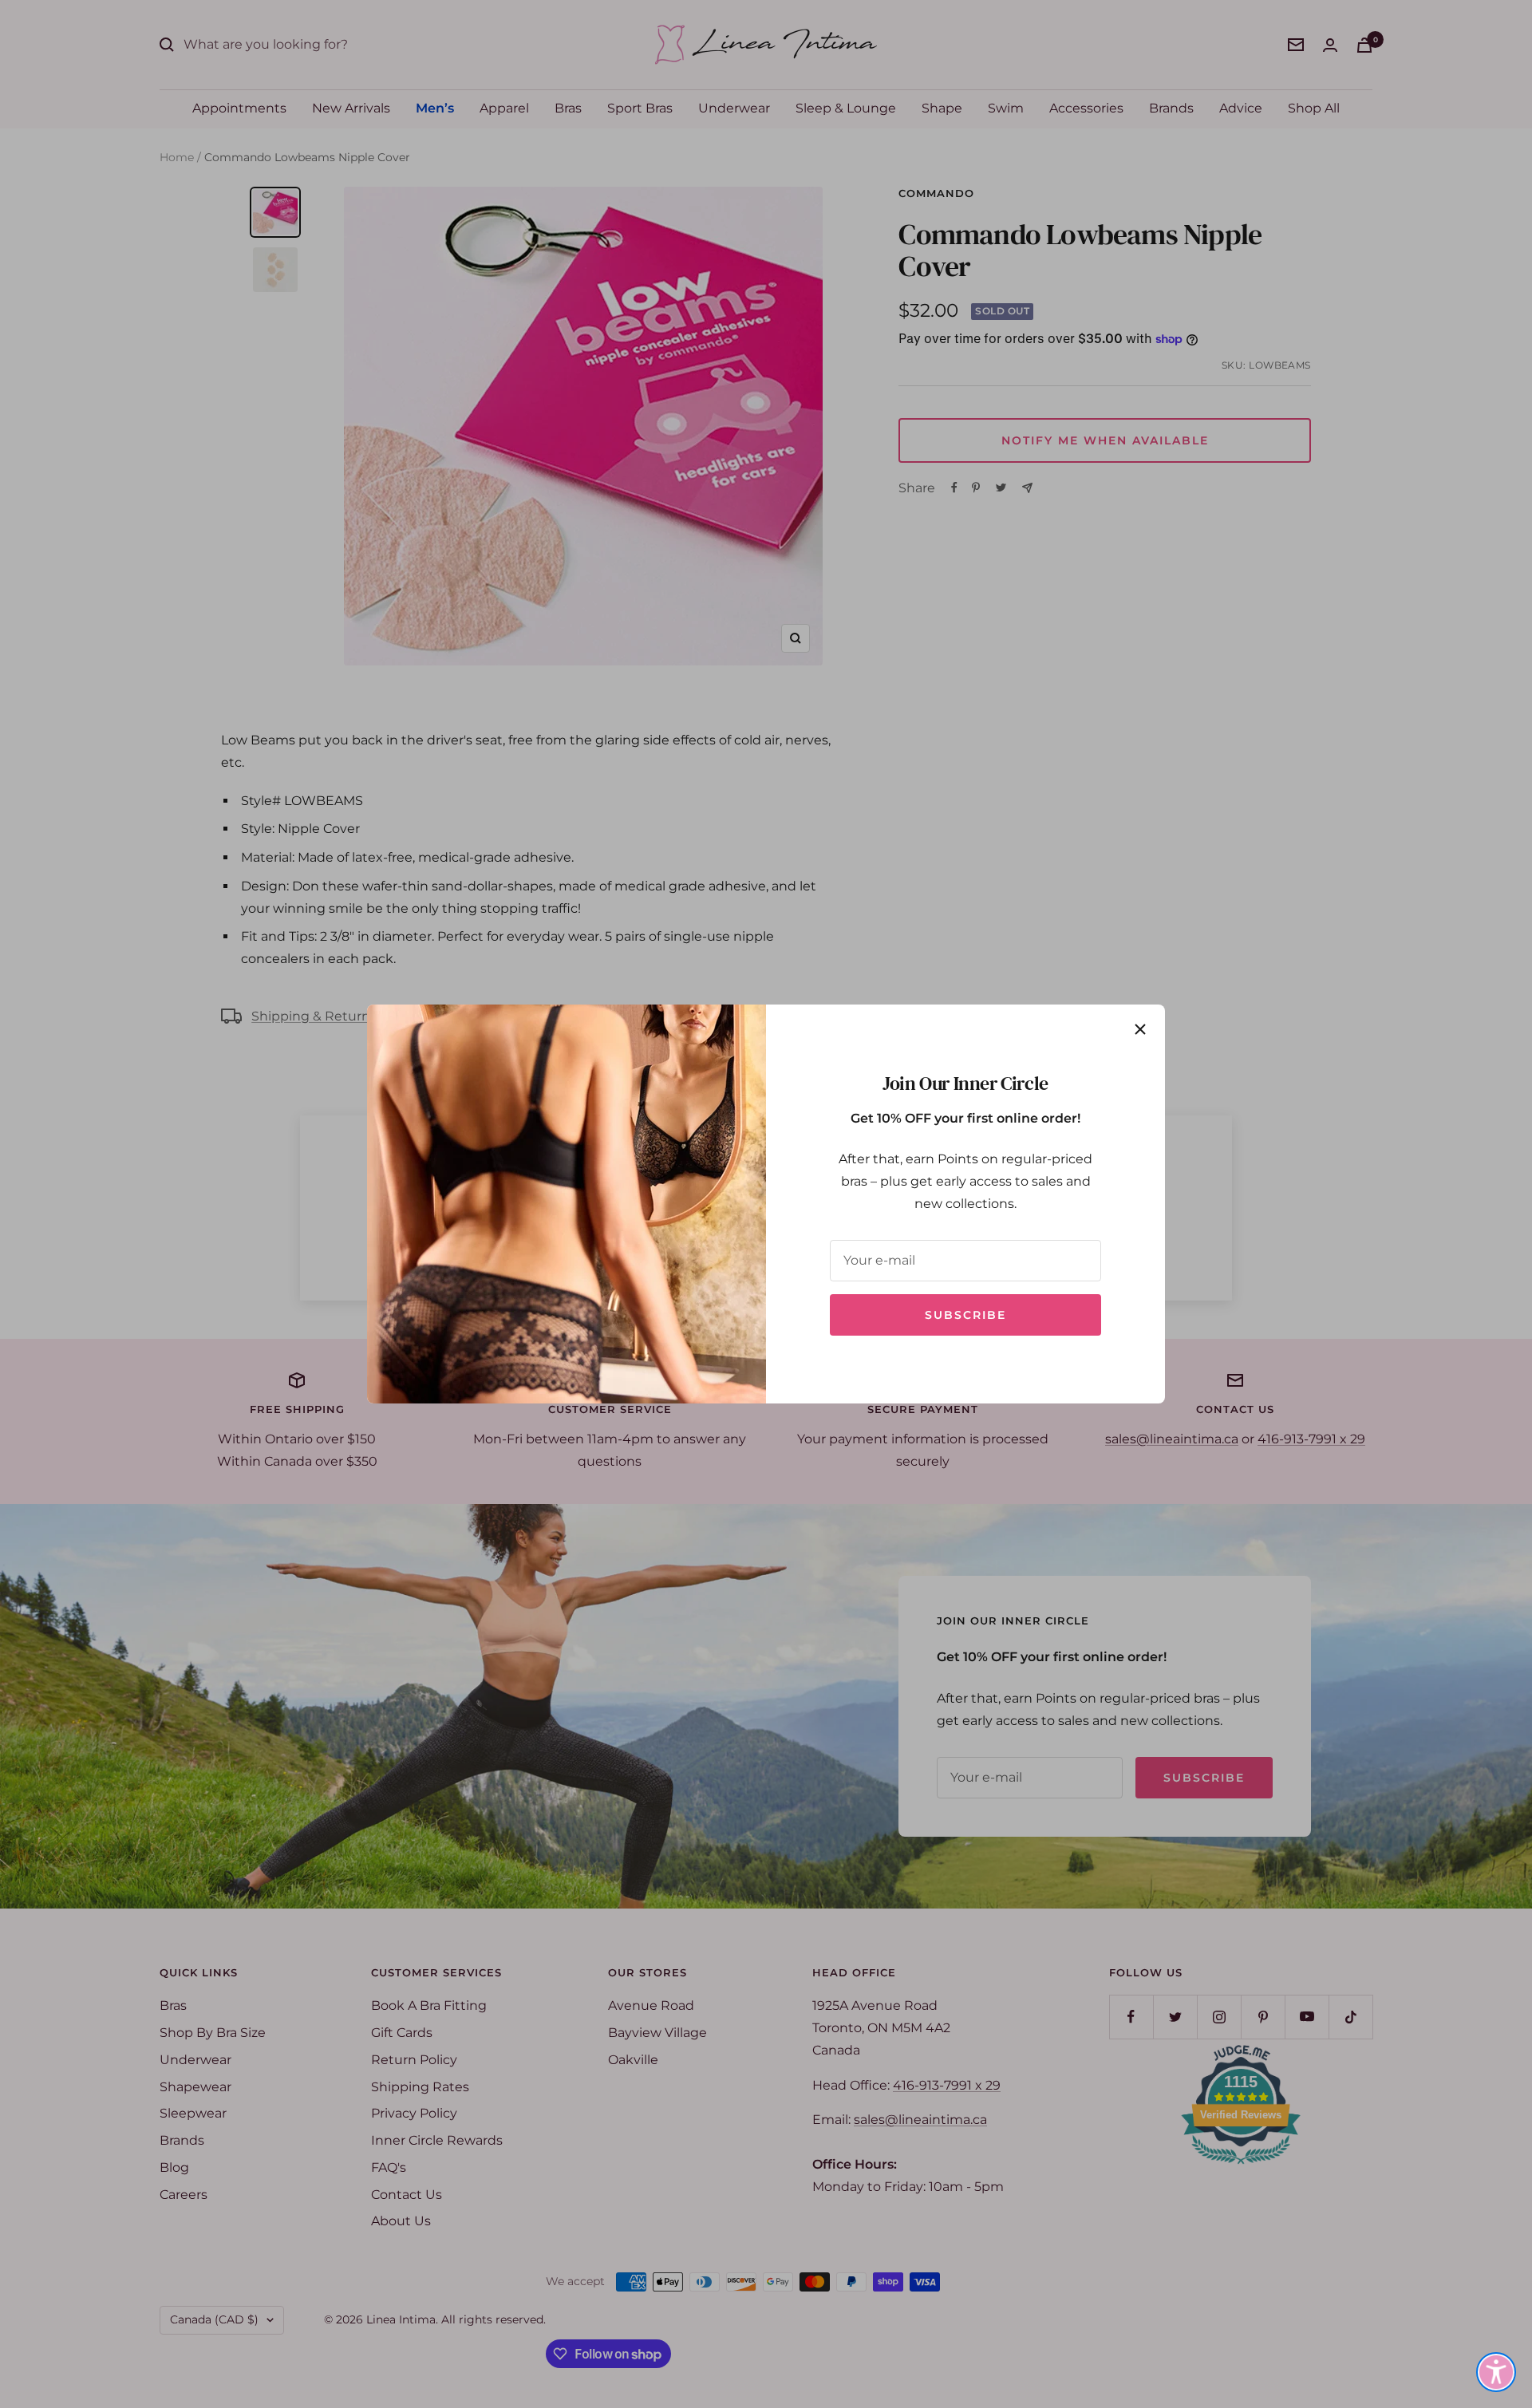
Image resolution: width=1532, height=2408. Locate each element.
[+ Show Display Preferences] (1496, 2372)
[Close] (1140, 1029)
